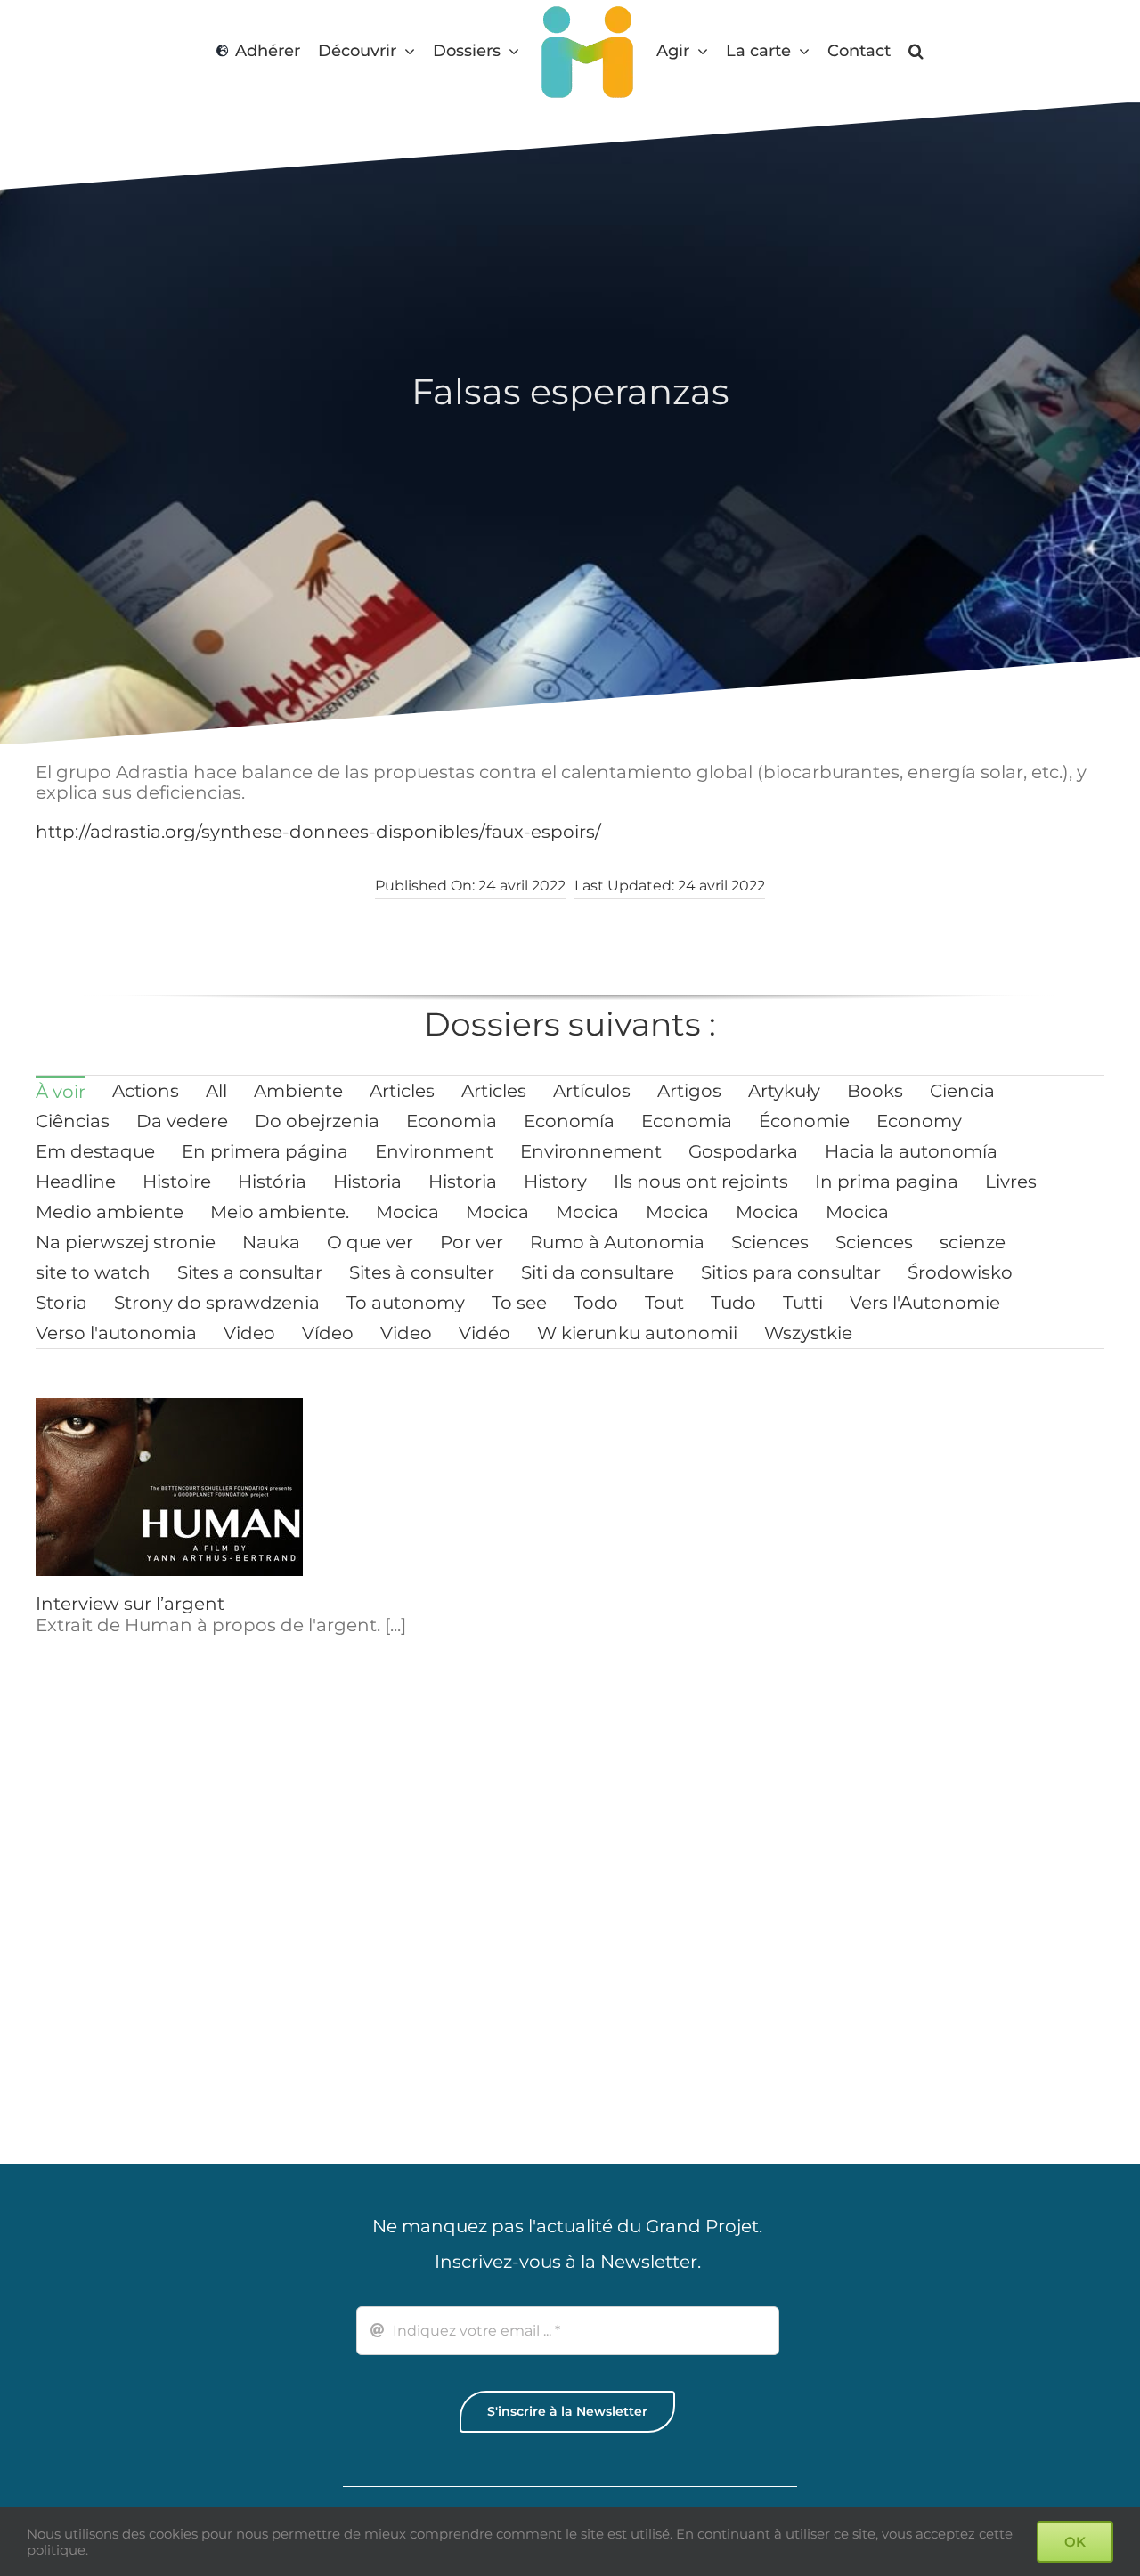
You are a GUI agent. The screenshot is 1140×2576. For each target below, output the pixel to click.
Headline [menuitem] (76, 1182)
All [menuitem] (216, 1091)
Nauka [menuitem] (271, 1242)
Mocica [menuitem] (407, 1212)
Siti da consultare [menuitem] (598, 1272)
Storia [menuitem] (61, 1303)
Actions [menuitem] (146, 1091)
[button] (920, 51)
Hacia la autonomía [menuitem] (911, 1151)
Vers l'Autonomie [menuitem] (925, 1303)
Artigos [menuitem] (689, 1091)
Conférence (361, 1616)
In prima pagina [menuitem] (887, 1182)
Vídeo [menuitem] (328, 1333)
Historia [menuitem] (367, 1182)
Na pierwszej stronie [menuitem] (126, 1242)
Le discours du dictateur (691, 1958)
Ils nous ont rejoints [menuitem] (701, 1182)
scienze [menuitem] (973, 1242)
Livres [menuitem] (1011, 1182)
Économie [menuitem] (804, 1121)
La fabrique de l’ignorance (425, 1958)
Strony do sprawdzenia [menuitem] (217, 1303)
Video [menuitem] (249, 1333)
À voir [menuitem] (61, 1092)
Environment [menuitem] (434, 1151)
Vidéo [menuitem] (484, 1333)
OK (1075, 2542)
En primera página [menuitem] (265, 1151)
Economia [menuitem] (452, 1121)
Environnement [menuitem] (591, 1151)
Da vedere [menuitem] (182, 1121)
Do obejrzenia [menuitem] (317, 1121)
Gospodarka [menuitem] (743, 1151)
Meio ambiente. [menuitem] (280, 1212)
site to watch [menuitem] (93, 1272)
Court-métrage (650, 1604)
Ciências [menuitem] (73, 1121)
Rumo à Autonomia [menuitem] (617, 1242)
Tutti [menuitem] (803, 1303)
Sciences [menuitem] (770, 1242)
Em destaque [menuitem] (95, 1151)
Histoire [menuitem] (177, 1182)
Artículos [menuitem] (592, 1091)
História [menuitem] (272, 1182)
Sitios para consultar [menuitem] (791, 1272)
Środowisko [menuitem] (960, 1272)
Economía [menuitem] (569, 1121)
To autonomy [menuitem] (406, 1303)
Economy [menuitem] (919, 1121)
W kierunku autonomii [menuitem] (637, 1333)
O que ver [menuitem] (370, 1242)
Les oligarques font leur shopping (186, 1958)
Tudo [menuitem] (733, 1303)
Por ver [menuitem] (472, 1242)
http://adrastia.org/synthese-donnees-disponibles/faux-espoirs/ (318, 832)
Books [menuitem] (875, 1091)
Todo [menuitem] (596, 1303)
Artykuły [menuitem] (784, 1091)
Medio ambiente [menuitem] (110, 1212)
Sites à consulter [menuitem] (422, 1272)
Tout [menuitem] (664, 1303)
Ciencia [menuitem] (962, 1091)
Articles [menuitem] (402, 1091)
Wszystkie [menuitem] (808, 1333)
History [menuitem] (555, 1182)
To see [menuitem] (519, 1303)
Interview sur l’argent (130, 1604)
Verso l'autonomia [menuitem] (116, 1333)
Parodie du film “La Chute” (974, 1946)
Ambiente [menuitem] (298, 1091)
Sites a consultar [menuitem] (250, 1272)
